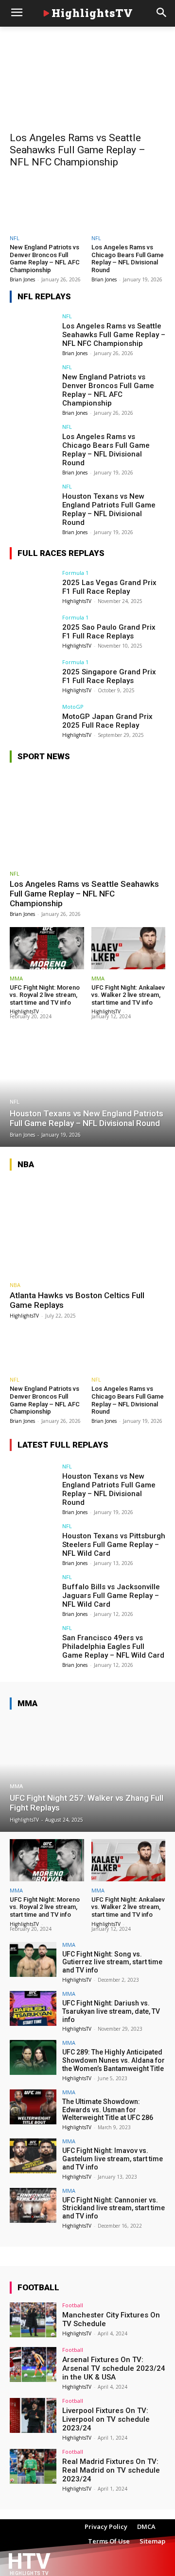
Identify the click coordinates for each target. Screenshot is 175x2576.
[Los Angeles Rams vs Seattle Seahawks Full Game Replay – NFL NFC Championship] (87, 87)
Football (73, 2305)
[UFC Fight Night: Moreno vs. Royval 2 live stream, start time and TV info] (47, 948)
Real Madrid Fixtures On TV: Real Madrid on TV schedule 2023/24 (111, 2470)
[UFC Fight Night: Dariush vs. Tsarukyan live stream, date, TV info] (33, 2008)
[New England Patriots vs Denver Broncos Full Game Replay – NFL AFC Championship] (47, 205)
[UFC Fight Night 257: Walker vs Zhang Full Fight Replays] (87, 1775)
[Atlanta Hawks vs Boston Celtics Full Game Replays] (87, 1227)
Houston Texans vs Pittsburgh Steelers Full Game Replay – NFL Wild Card (114, 1545)
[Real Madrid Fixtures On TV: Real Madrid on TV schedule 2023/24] (33, 2466)
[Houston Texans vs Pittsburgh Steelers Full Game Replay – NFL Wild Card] (33, 1541)
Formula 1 (75, 573)
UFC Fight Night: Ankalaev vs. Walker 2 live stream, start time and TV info (128, 995)
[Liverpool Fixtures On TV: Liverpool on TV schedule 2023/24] (33, 2415)
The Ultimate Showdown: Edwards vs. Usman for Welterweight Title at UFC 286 (108, 2110)
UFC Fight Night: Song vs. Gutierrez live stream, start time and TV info (112, 1962)
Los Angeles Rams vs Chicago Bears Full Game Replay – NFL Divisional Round (128, 259)
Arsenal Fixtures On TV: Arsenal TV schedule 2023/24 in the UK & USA (114, 2368)
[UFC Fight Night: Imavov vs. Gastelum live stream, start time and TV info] (33, 2156)
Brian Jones (22, 279)
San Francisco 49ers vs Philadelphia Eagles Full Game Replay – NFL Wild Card (113, 1647)
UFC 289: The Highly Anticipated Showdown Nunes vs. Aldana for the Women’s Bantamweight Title (114, 2060)
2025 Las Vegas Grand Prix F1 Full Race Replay (109, 587)
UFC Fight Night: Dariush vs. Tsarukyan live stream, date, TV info (111, 2011)
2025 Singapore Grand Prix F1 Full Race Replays (109, 676)
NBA (15, 1285)
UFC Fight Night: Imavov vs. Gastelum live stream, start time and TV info (113, 2159)
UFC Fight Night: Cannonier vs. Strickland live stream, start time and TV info (114, 2208)
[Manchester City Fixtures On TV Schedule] (33, 2320)
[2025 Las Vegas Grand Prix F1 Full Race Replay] (33, 587)
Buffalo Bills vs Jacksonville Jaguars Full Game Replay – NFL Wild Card (111, 1596)
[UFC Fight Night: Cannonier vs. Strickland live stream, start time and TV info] (33, 2205)
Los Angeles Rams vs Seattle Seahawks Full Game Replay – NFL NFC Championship (78, 150)
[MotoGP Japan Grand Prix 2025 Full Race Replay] (33, 721)
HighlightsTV (77, 601)
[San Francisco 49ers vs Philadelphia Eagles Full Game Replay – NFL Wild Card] (33, 1643)
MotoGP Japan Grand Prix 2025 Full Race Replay (107, 721)
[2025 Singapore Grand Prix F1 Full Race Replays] (33, 677)
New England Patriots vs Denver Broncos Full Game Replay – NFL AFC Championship (45, 259)
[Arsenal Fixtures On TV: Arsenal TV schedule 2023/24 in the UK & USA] (33, 2364)
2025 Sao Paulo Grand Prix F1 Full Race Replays (109, 632)
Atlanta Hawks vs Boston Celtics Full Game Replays (77, 1300)
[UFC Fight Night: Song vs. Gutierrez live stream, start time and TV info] (33, 1959)
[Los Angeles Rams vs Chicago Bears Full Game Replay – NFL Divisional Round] (129, 205)
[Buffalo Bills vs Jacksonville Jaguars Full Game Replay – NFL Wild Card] (33, 1592)
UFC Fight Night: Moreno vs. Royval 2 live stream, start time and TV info (45, 995)
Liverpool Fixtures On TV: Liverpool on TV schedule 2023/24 (106, 2419)
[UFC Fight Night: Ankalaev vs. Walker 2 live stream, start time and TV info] (129, 948)
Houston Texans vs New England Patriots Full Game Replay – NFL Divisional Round (109, 509)
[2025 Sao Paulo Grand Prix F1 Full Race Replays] (33, 632)
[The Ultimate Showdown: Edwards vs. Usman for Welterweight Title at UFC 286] (33, 2107)
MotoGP (73, 707)
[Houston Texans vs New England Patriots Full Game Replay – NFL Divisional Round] (33, 501)
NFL (15, 238)
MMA (16, 978)
